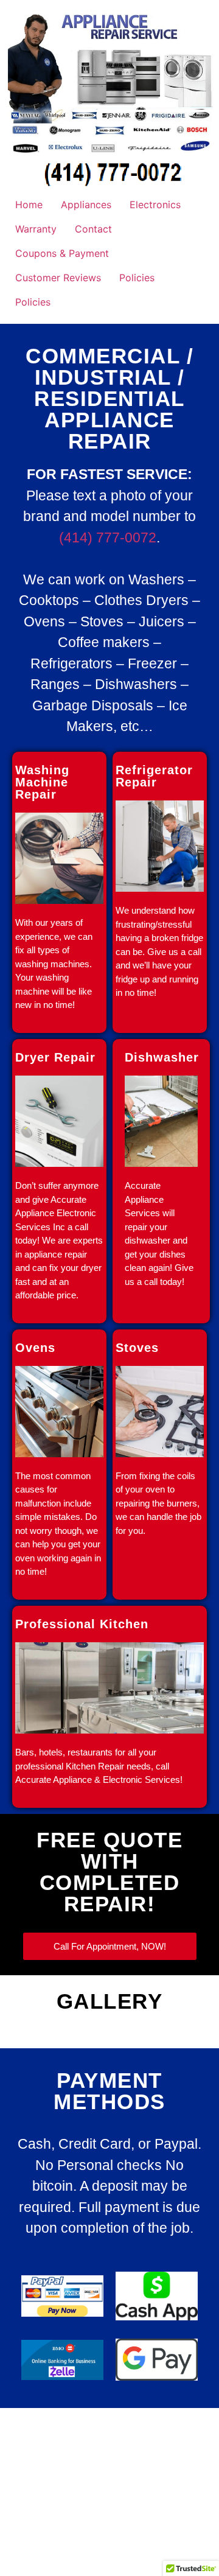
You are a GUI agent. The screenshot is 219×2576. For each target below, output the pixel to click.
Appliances (86, 205)
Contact (93, 229)
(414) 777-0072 (108, 537)
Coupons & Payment (62, 253)
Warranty (36, 229)
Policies (137, 278)
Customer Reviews (58, 278)
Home (29, 205)
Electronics (155, 205)
